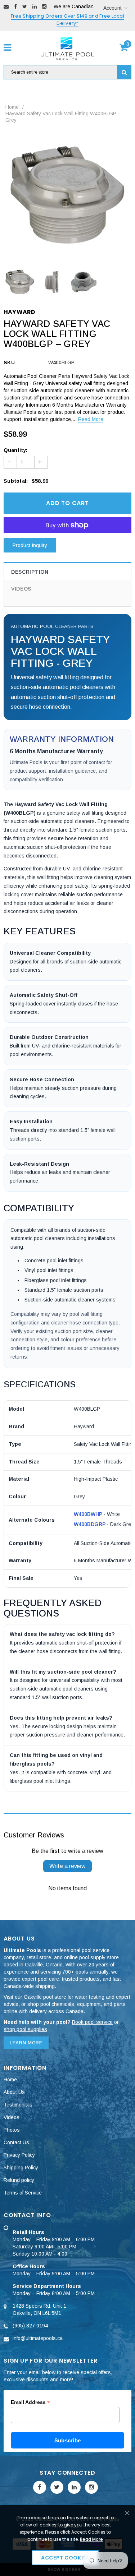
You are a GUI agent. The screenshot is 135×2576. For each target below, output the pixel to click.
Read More (91, 419)
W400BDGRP (90, 1524)
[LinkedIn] (35, 6)
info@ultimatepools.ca (38, 2338)
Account (112, 8)
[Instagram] (44, 6)
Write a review (67, 1866)
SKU (9, 362)
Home (12, 107)
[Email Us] (6, 6)
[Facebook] (15, 6)
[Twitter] (25, 6)
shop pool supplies (25, 2029)
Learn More (26, 2043)
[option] (67, 195)
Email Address (30, 2402)
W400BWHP (88, 1514)
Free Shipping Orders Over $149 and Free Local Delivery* (67, 20)
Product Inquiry (30, 545)
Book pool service (92, 2022)
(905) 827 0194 (30, 2326)
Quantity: (15, 450)
